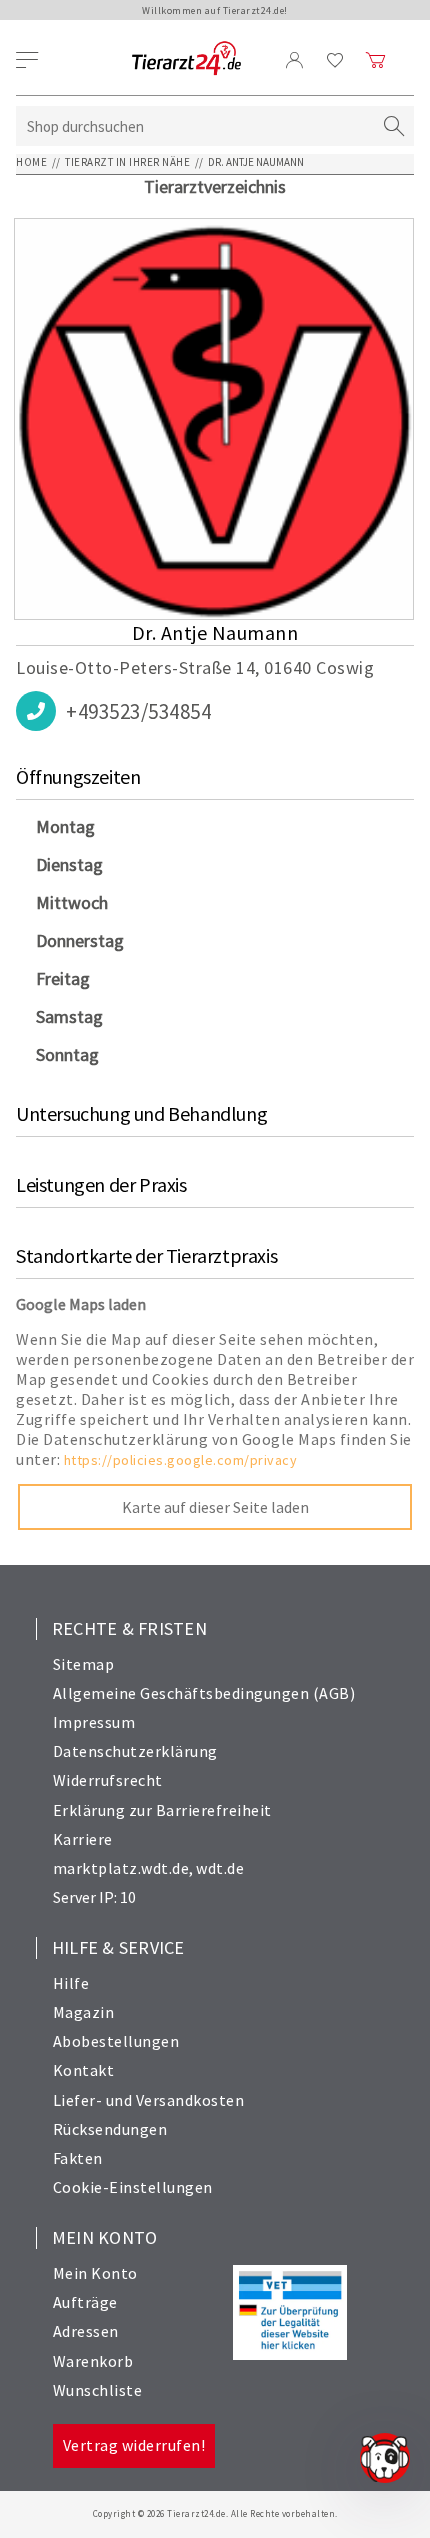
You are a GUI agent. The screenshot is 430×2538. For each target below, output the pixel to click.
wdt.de (220, 1868)
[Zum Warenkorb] (376, 60)
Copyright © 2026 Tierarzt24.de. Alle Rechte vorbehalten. (215, 2513)
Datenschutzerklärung (135, 1751)
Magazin (84, 2012)
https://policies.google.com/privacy (181, 1460)
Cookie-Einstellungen (133, 2187)
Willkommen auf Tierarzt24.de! (215, 10)
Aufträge (85, 2302)
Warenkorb (93, 2361)
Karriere (83, 1839)
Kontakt (84, 2070)
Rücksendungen (110, 2129)
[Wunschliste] (335, 60)
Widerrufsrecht (108, 1780)
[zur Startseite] (186, 59)
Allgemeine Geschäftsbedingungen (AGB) (204, 1693)
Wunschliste (98, 2390)
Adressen (86, 2331)
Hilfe (71, 1983)
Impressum (94, 1722)
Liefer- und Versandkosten (149, 2100)
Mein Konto (95, 2273)
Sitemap (84, 1664)
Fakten (78, 2158)
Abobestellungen (116, 2041)
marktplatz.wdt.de (121, 1868)
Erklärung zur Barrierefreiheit (162, 1810)
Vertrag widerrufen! (134, 2445)
